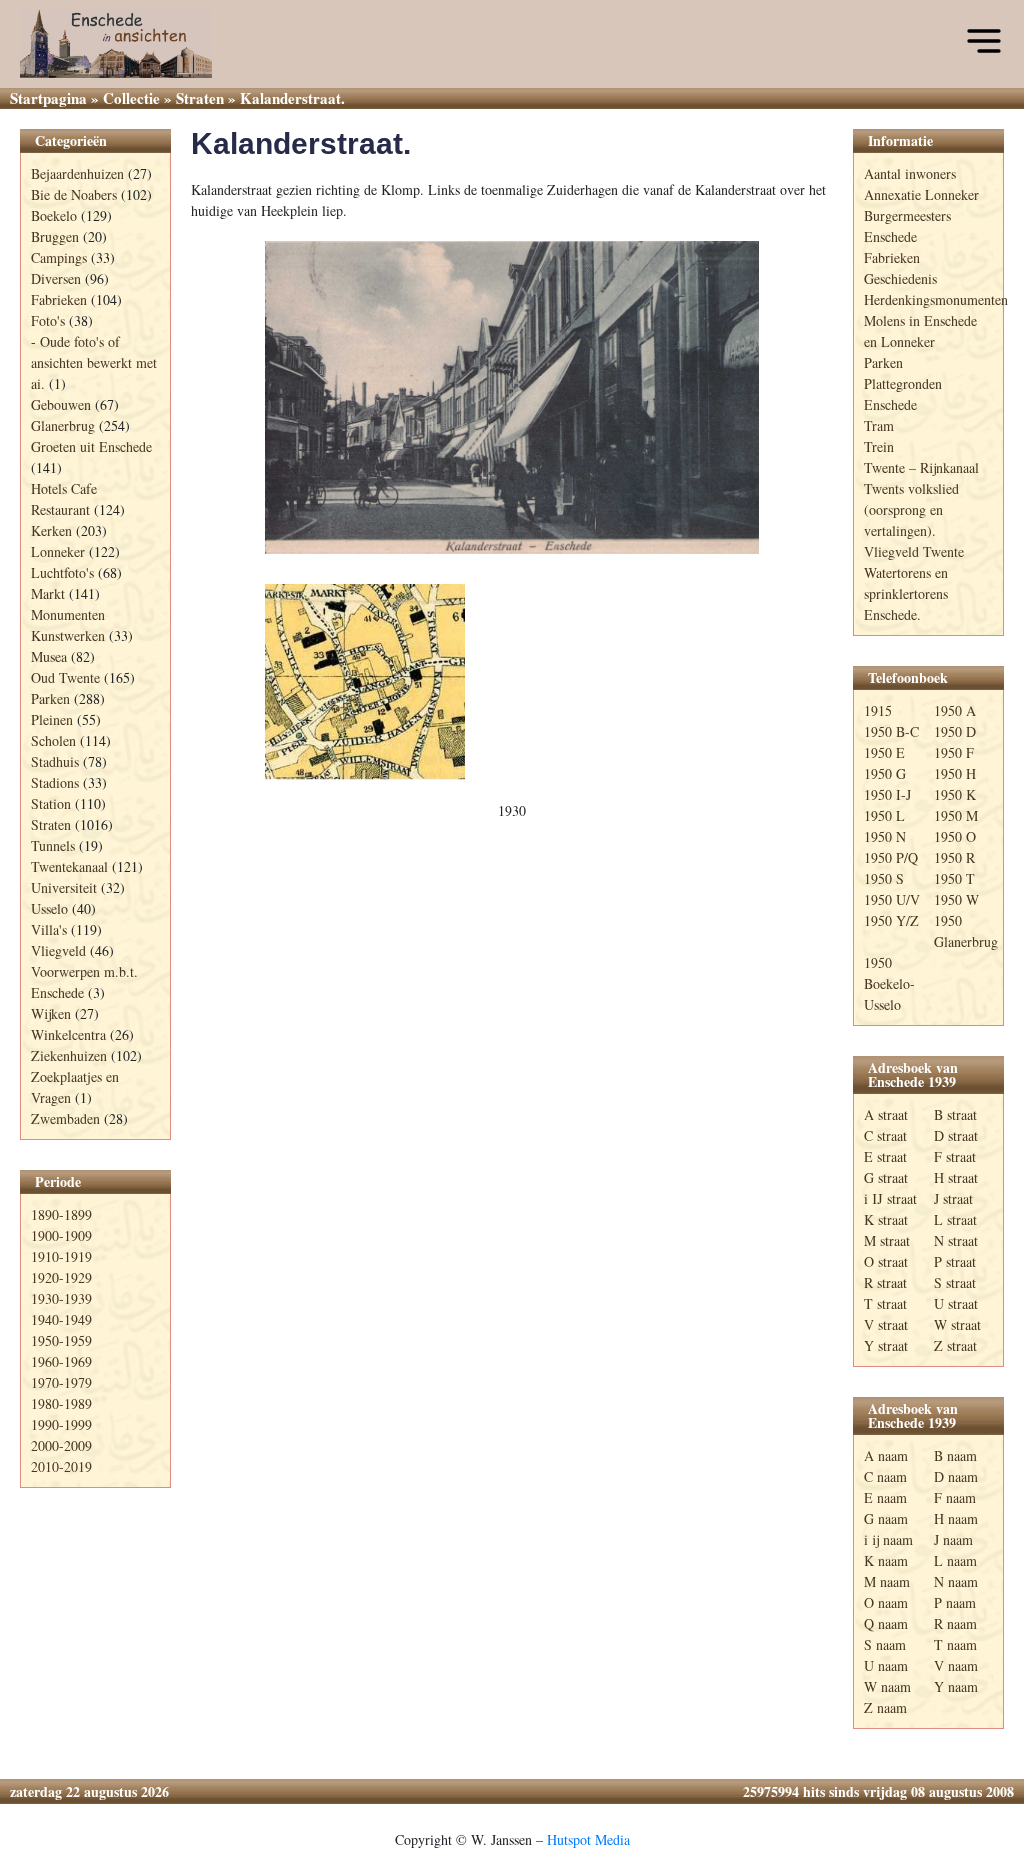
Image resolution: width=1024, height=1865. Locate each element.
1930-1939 (61, 1298)
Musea (49, 656)
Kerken (51, 530)
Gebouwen (61, 404)
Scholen (53, 740)
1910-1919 (61, 1256)
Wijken (51, 1013)
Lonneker (58, 551)
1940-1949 (61, 1319)
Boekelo (54, 215)
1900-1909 (61, 1235)
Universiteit (64, 887)
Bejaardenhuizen (77, 173)
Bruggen (55, 236)
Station (51, 803)
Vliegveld (58, 950)
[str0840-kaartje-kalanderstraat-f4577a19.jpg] (365, 682)
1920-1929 (61, 1277)
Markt (48, 593)
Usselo (49, 908)
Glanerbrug (63, 425)
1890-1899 (61, 1214)
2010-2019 (61, 1466)
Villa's (49, 929)
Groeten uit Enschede (91, 446)
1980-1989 (61, 1403)
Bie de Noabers (74, 194)
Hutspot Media (588, 1839)
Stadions (55, 782)
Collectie (131, 98)
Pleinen (52, 719)
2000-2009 (61, 1445)
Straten (200, 98)
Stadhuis (55, 761)
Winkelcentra (68, 1034)
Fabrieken (59, 299)
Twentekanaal (69, 866)
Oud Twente (65, 677)
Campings (59, 257)
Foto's (48, 320)
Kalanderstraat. (301, 143)
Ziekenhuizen (69, 1055)
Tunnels (53, 845)
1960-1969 (61, 1361)
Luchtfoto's (62, 572)
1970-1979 (61, 1382)
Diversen (56, 278)
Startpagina (48, 98)
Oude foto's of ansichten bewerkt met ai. (94, 362)
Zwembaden (65, 1118)
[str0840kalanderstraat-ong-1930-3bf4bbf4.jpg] (512, 397)
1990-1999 (61, 1424)
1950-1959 (61, 1340)
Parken (50, 698)
